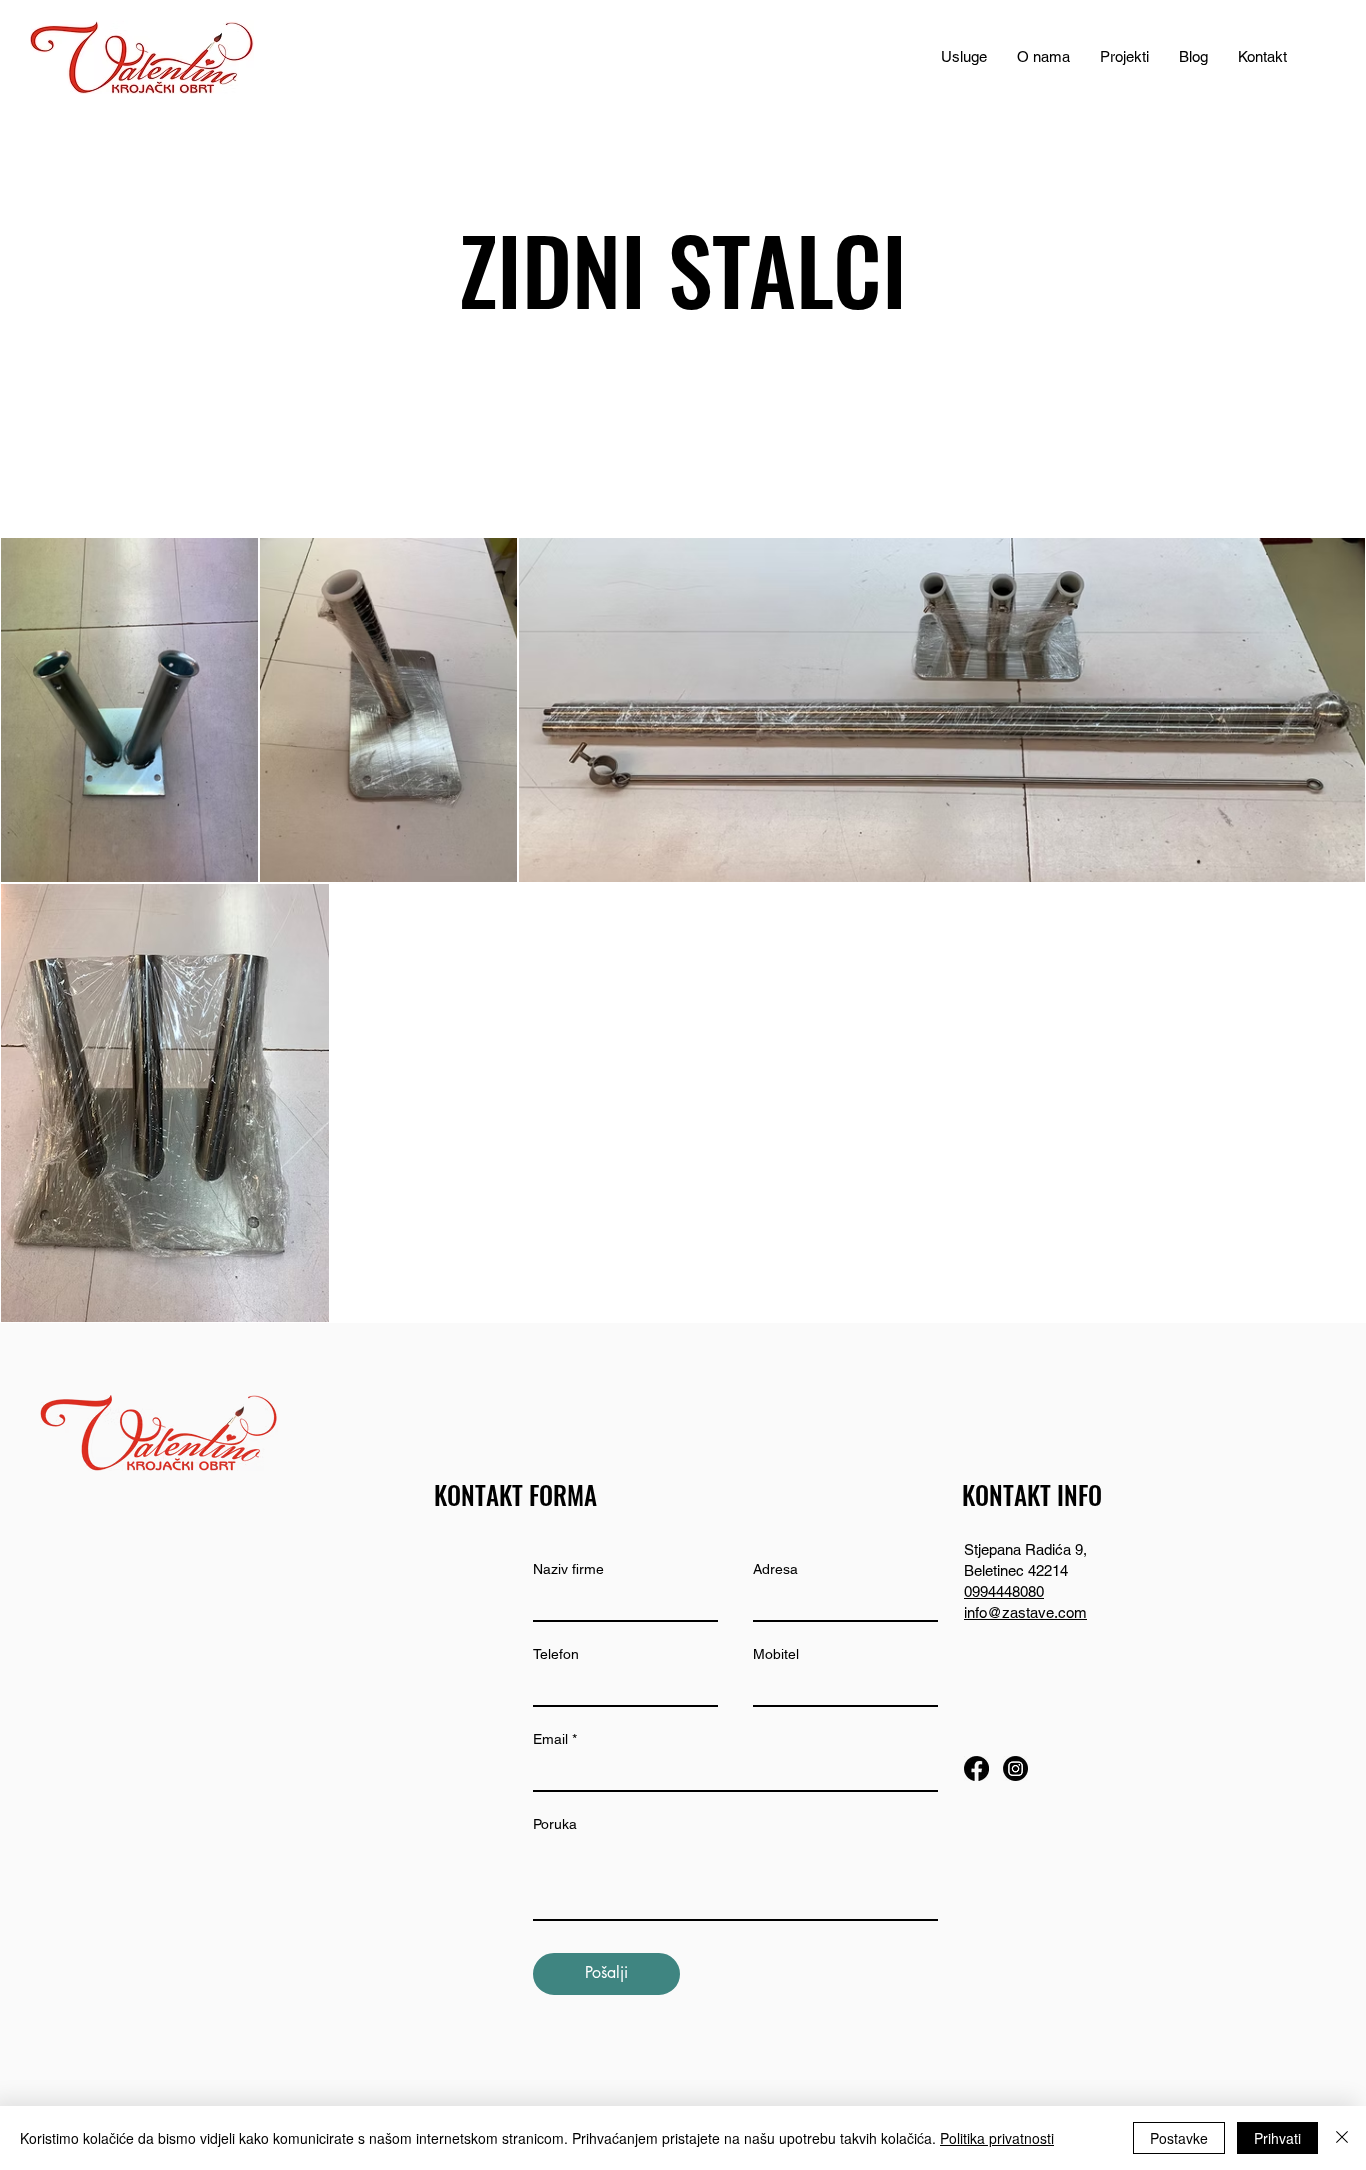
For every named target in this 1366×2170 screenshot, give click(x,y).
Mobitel (776, 1654)
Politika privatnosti (997, 2138)
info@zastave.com (1025, 1612)
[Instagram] (1015, 1768)
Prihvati (1277, 2138)
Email (550, 1739)
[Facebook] (976, 1768)
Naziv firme (568, 1569)
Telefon (556, 1654)
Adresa (775, 1569)
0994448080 (1004, 1591)
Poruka (555, 1824)
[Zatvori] (1342, 2138)
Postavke (1179, 2138)
